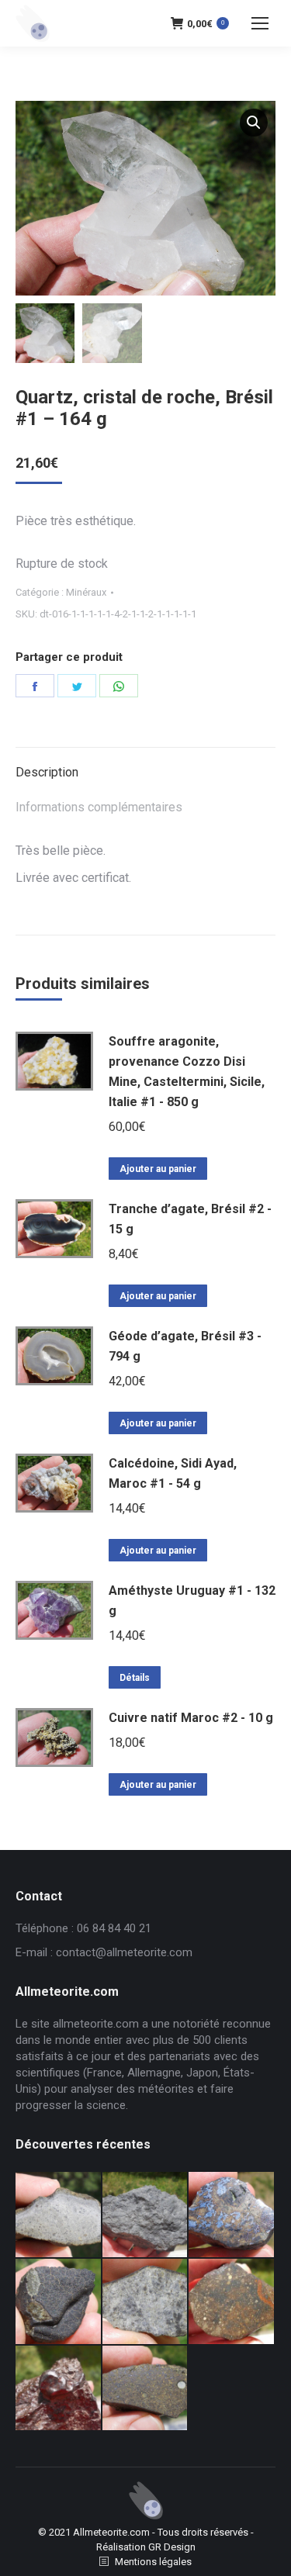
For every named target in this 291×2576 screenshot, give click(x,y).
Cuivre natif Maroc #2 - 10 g (191, 1718)
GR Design (172, 2547)
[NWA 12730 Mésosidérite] (232, 2215)
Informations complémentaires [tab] (99, 807)
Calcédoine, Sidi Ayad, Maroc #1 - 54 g (173, 1473)
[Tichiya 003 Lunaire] (146, 2215)
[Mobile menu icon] (260, 23)
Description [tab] (47, 772)
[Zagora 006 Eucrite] (59, 2215)
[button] (254, 123)
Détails (135, 1678)
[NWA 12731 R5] (59, 2302)
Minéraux (86, 592)
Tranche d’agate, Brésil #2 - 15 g (190, 1219)
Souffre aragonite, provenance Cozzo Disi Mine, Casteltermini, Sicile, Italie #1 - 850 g (187, 1072)
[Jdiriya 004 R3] (232, 2302)
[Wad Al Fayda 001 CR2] (146, 2389)
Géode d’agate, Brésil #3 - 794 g (185, 1346)
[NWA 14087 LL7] (146, 2302)
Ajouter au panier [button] (158, 1169)
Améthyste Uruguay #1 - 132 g (192, 1601)
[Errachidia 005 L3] (59, 2389)
